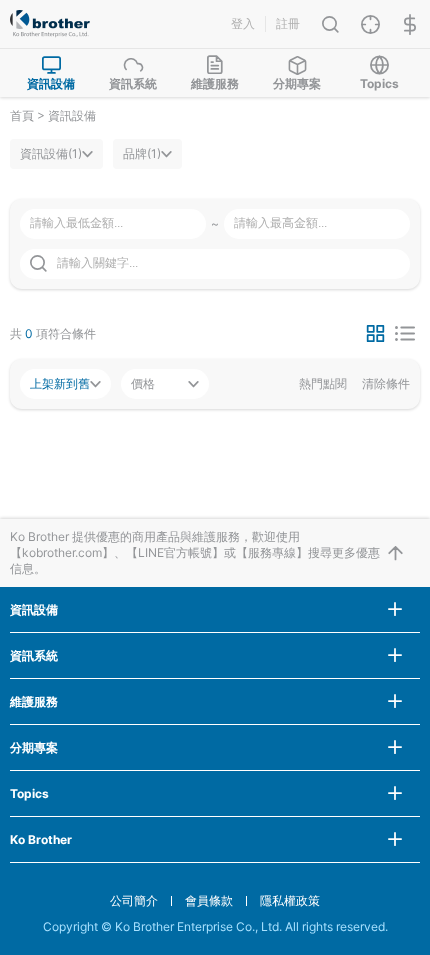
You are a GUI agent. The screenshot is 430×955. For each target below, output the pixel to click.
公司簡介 (134, 900)
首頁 (22, 115)
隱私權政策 (290, 900)
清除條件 (386, 384)
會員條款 (209, 900)
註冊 (288, 23)
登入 (243, 23)
